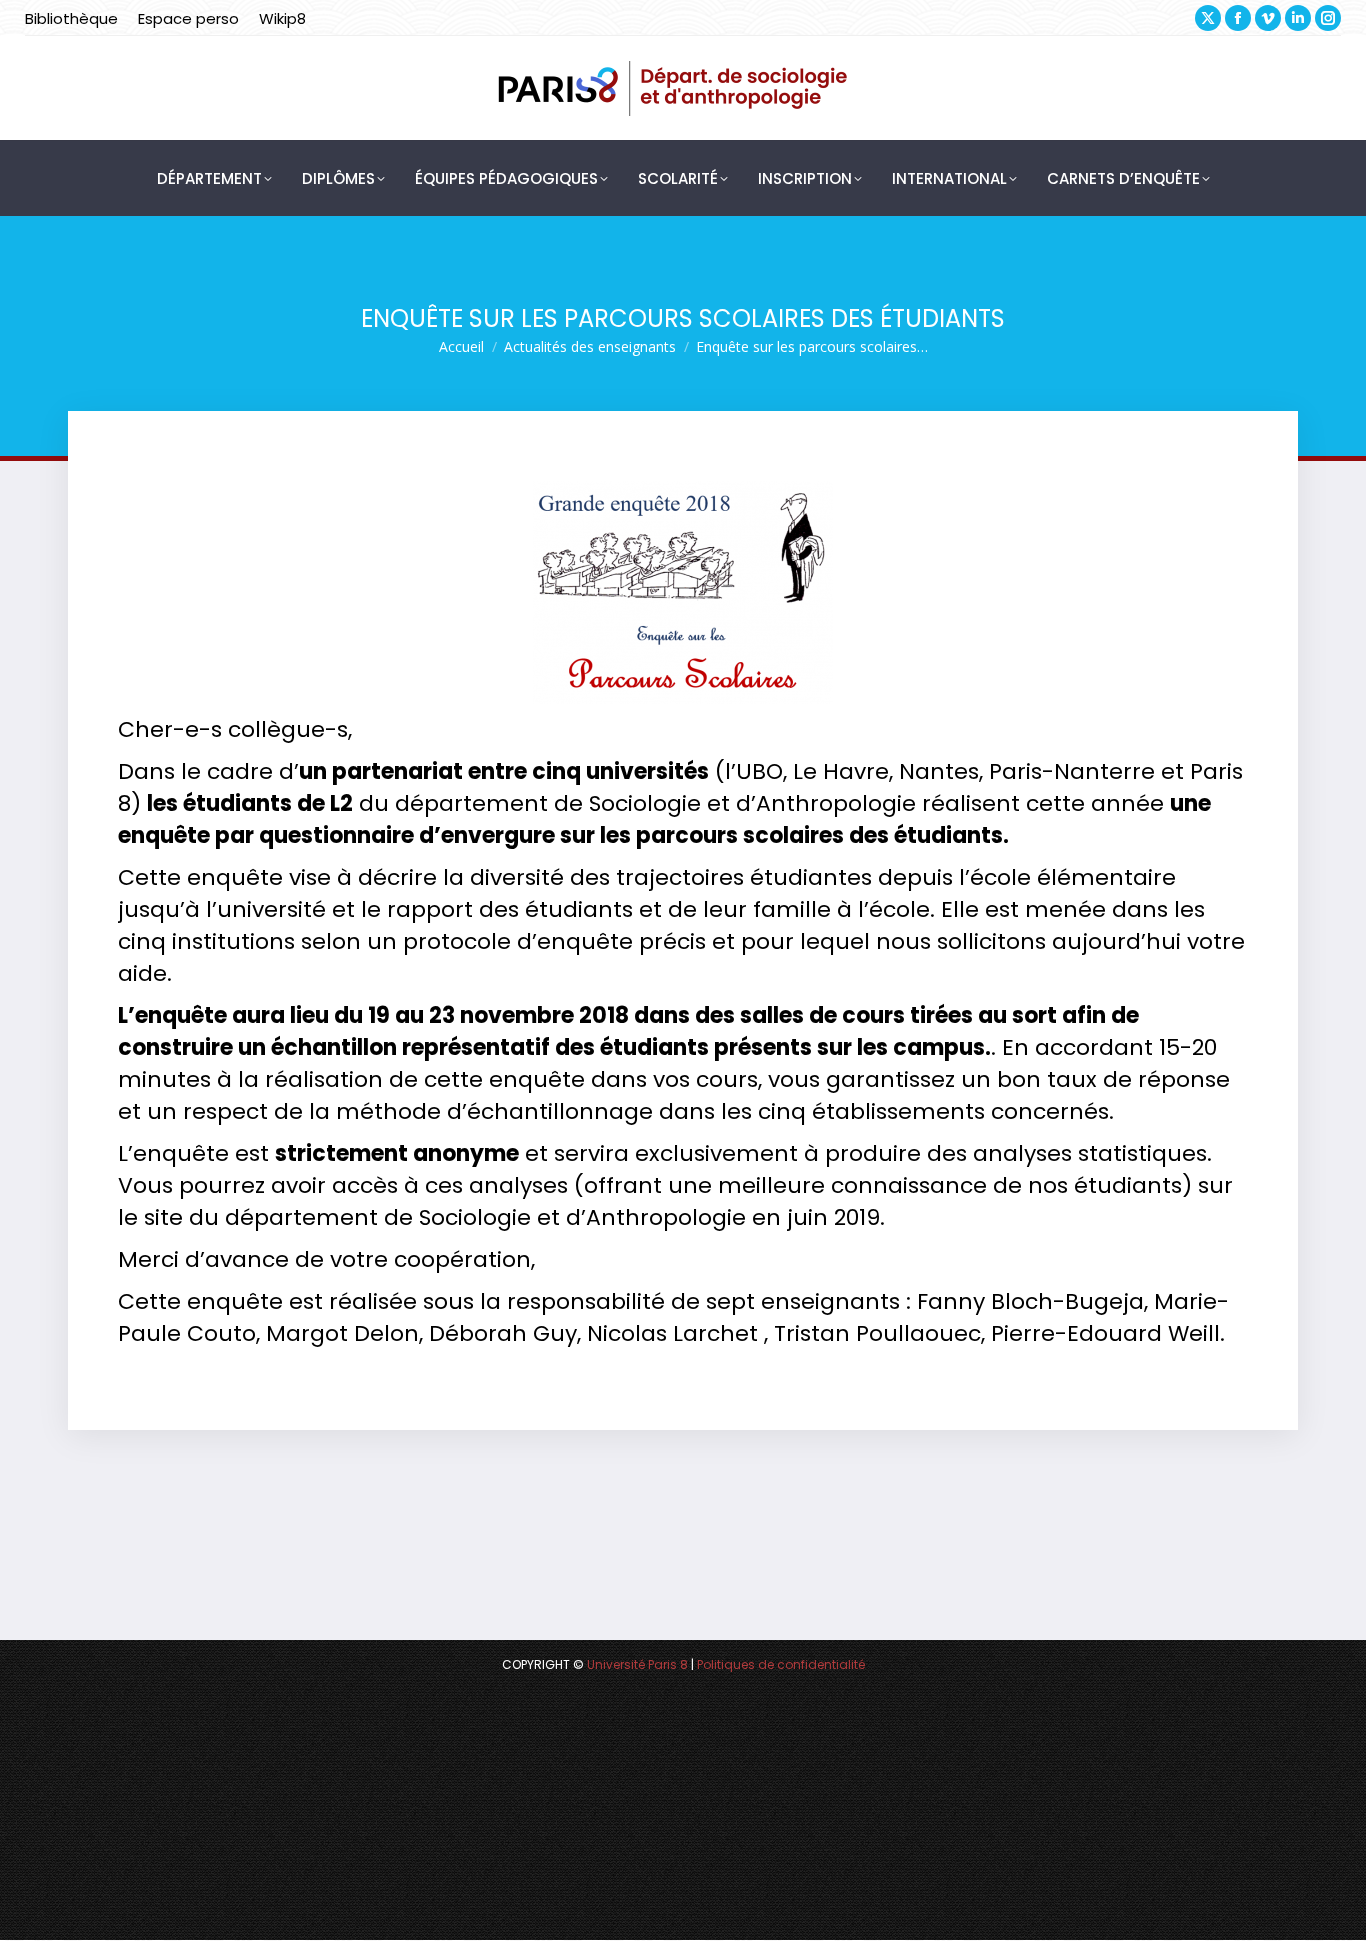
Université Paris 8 (637, 1664)
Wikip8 (282, 18)
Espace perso (188, 18)
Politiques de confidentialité (781, 1664)
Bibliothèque (71, 18)
